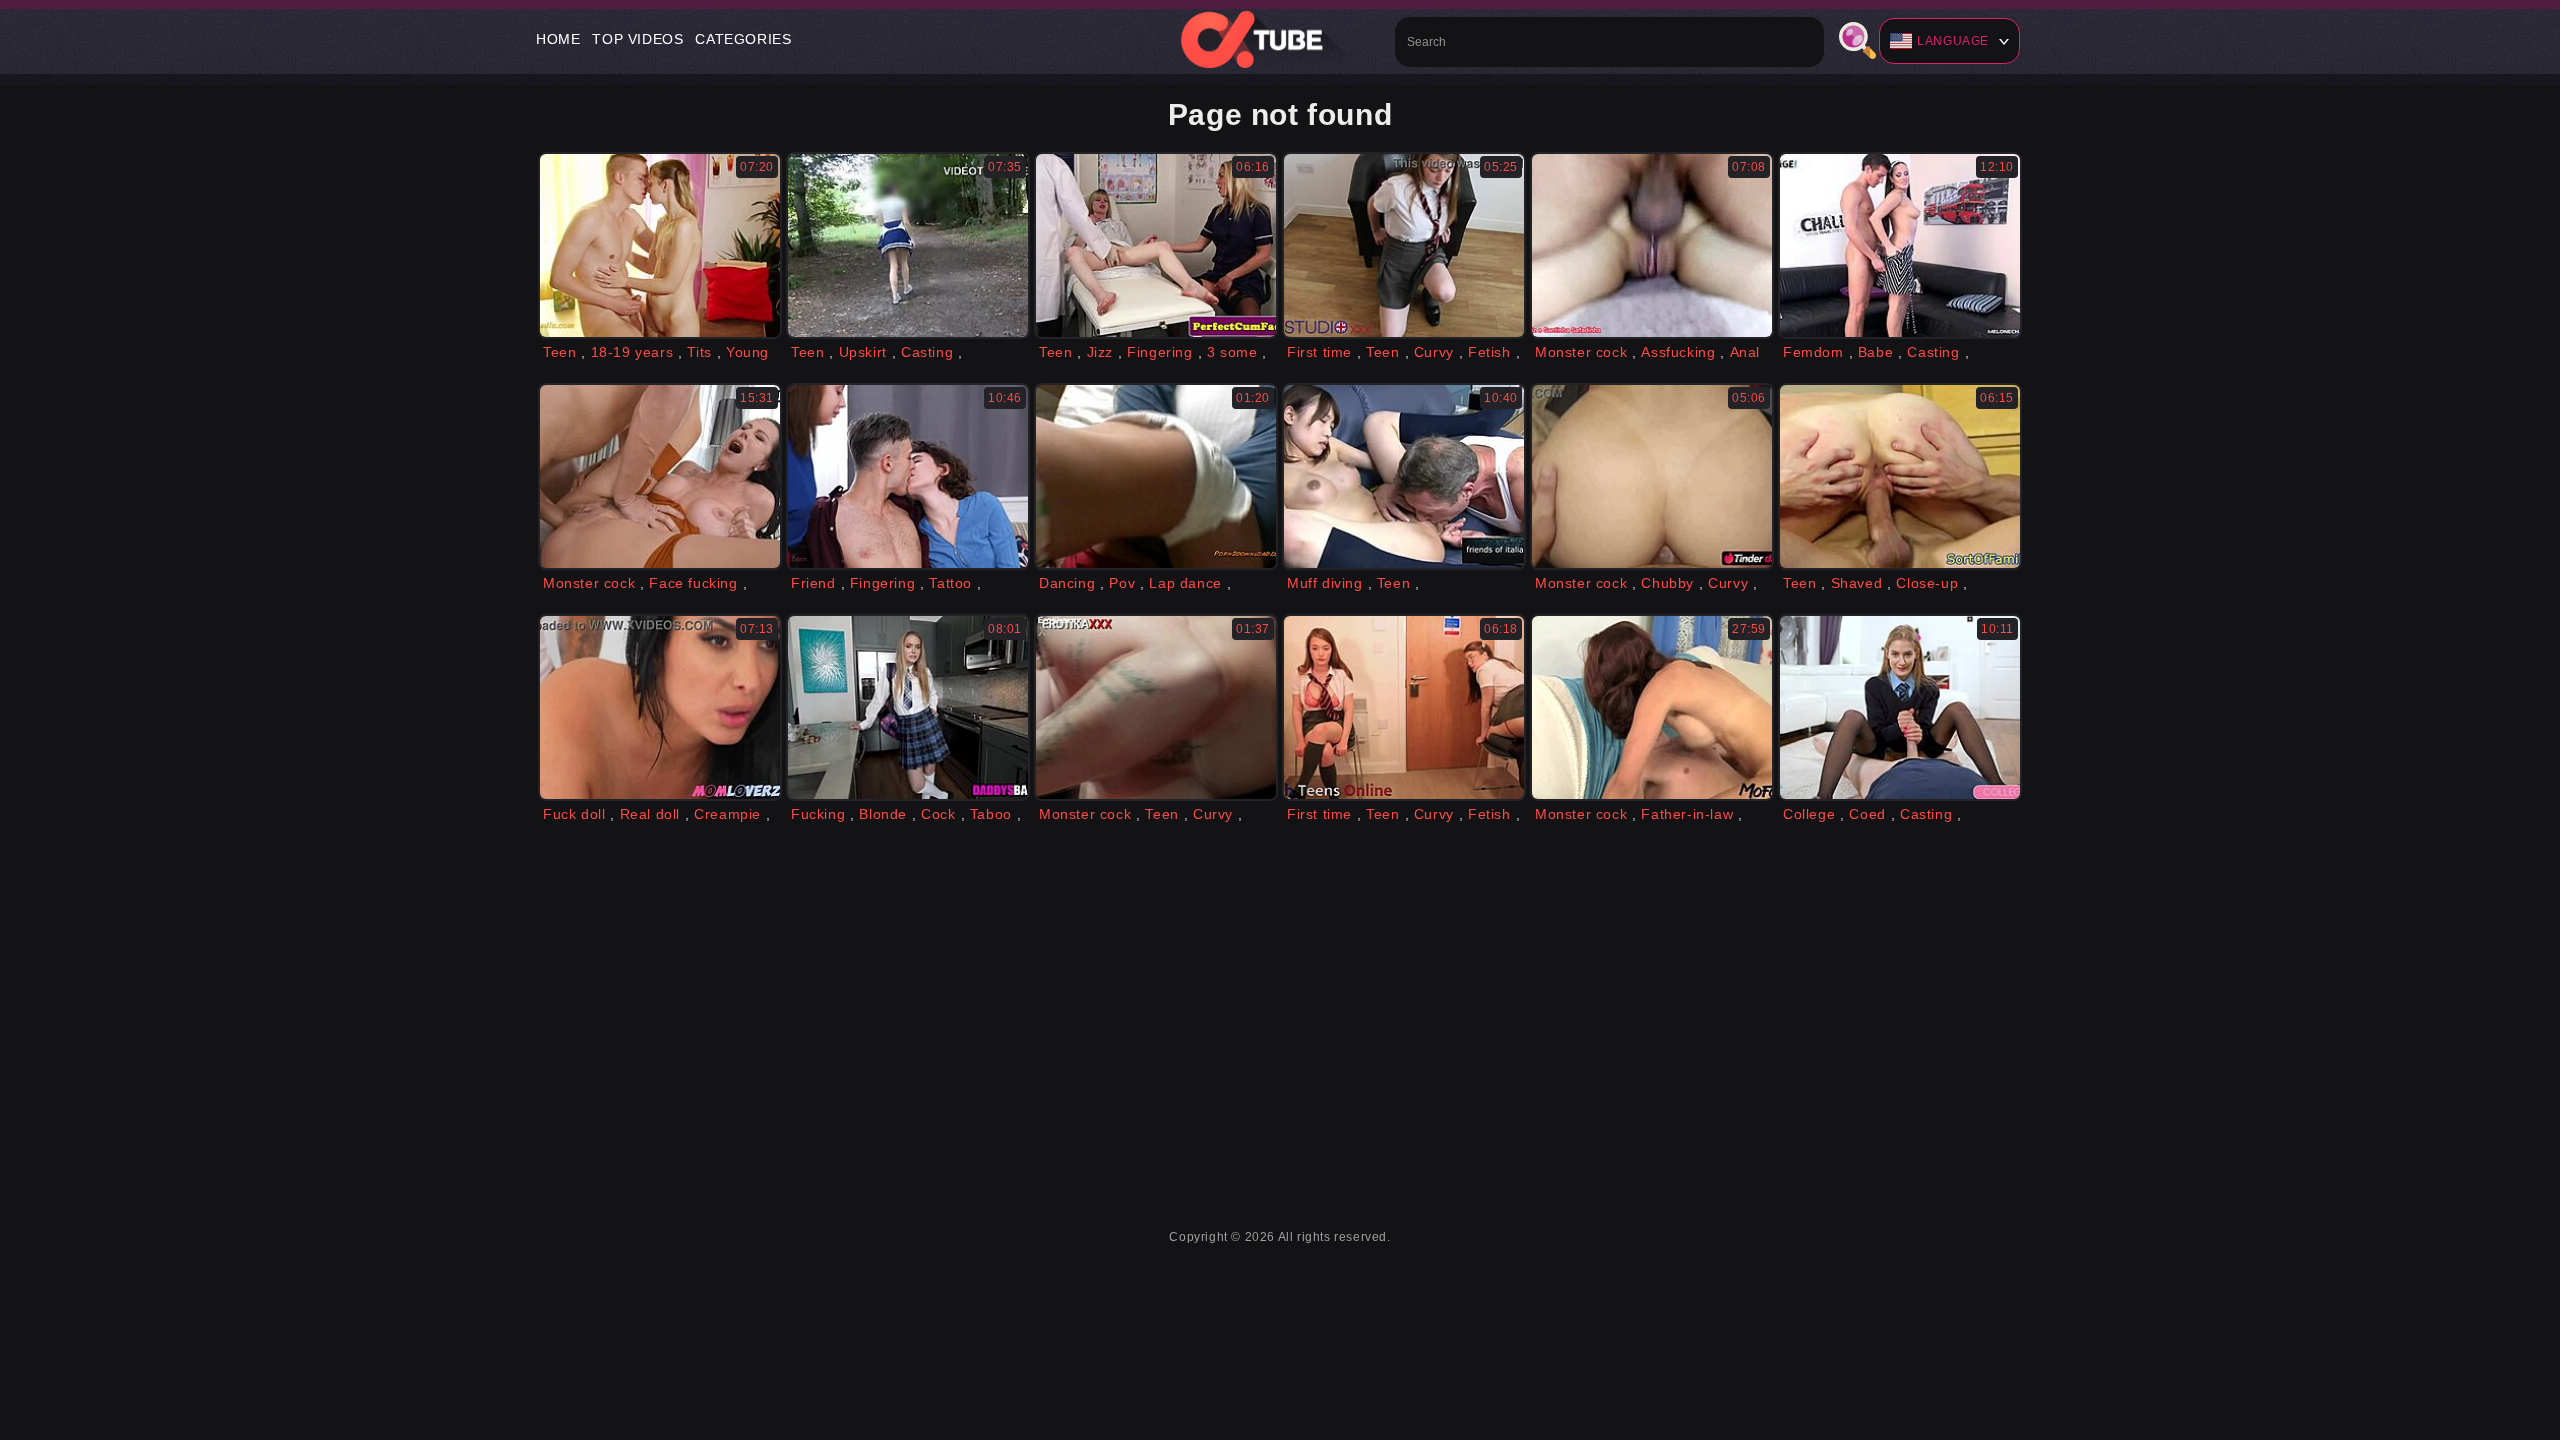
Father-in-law (1687, 814)
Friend (813, 583)
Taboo (991, 814)
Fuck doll (574, 814)
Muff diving (1325, 583)
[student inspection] (1404, 245)
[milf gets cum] (1652, 707)
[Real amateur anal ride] (1652, 476)
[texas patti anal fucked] (660, 476)
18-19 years (632, 352)
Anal (1745, 352)
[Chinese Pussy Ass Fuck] (1404, 476)
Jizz (1100, 352)
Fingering (1159, 352)
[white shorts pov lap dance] (1156, 476)
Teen (559, 352)
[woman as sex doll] (660, 707)
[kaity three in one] (1156, 707)
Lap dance (1185, 583)
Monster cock (1581, 352)
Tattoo (950, 583)
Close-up (1927, 583)
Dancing (1067, 583)
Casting (927, 352)
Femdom (1813, 352)
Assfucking (1678, 352)
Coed (1867, 814)
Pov (1122, 583)
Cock (938, 814)
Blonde (883, 814)
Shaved (1857, 583)
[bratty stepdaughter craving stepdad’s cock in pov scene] (908, 707)
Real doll (650, 814)
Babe (1875, 352)
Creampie (727, 814)
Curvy (1434, 352)
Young (747, 352)
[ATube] (1280, 39)
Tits (699, 352)
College (1809, 814)
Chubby (1667, 583)
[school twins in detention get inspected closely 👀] (1404, 707)
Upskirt (863, 352)
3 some (1232, 352)
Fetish (1489, 352)
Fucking (818, 814)
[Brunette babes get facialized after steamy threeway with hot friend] (908, 476)
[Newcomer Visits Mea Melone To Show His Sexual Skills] (1900, 245)
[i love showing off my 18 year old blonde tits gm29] (660, 245)
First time (1319, 352)
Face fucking (693, 583)
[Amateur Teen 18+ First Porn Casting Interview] (908, 245)
